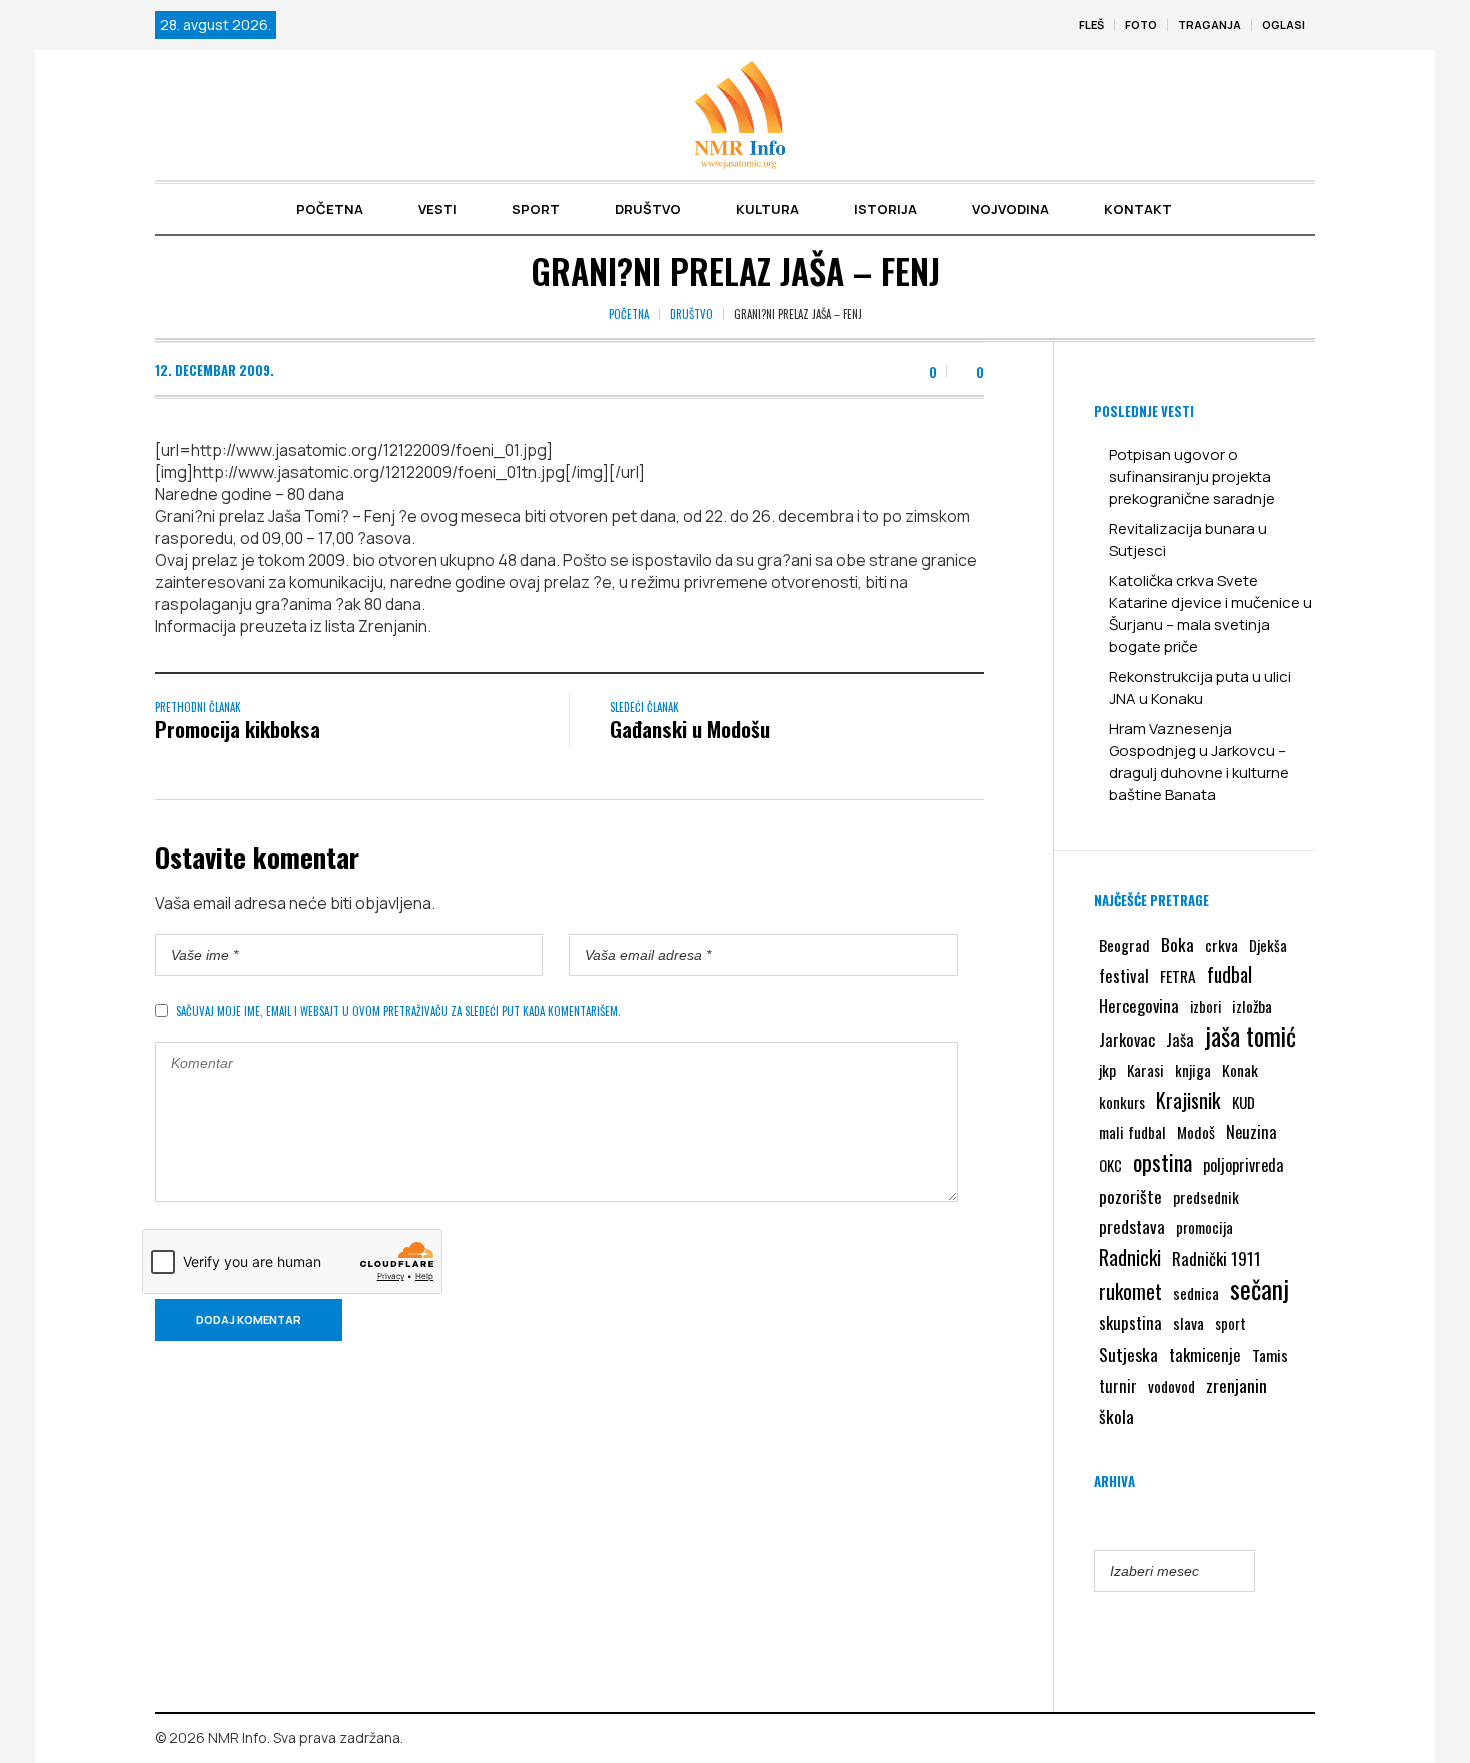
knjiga (1193, 1070)
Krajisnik (1188, 1100)
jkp (1107, 1070)
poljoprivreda (1243, 1165)
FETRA (1178, 976)
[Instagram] (1300, 1739)
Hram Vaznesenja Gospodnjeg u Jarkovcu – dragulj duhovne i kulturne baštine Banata (1199, 761)
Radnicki (1130, 1257)
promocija (1204, 1227)
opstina (1162, 1162)
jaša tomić (1250, 1036)
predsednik (1206, 1197)
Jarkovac (1127, 1039)
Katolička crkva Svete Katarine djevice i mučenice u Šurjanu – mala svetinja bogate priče (1210, 613)
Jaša (1180, 1039)
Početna (629, 314)
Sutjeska (1128, 1354)
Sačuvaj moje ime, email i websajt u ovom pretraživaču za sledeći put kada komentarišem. (398, 1011)
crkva (1221, 945)
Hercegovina (1139, 1005)
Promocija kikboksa (237, 728)
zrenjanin (1236, 1385)
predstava (1132, 1226)
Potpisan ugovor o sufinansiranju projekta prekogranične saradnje (1192, 476)
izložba (1252, 1006)
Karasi (1145, 1070)
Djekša (1268, 945)
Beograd (1124, 945)
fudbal (1229, 974)
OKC (1110, 1165)
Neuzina (1251, 1131)
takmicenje (1205, 1354)
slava (1188, 1323)
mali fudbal (1132, 1132)
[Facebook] (1271, 1739)
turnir (1118, 1386)
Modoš (1196, 1132)
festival (1124, 975)
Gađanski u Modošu (690, 728)
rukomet (1130, 1291)
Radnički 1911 (1216, 1258)
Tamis (1270, 1355)
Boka (1177, 944)
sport (1230, 1323)
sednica (1196, 1293)
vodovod (1171, 1386)
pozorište (1130, 1196)
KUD (1243, 1102)
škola (1116, 1416)
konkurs (1122, 1102)
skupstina (1130, 1322)
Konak (1240, 1069)
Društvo (691, 314)
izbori (1205, 1006)
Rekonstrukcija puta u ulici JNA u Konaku (1200, 687)
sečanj (1259, 1289)
